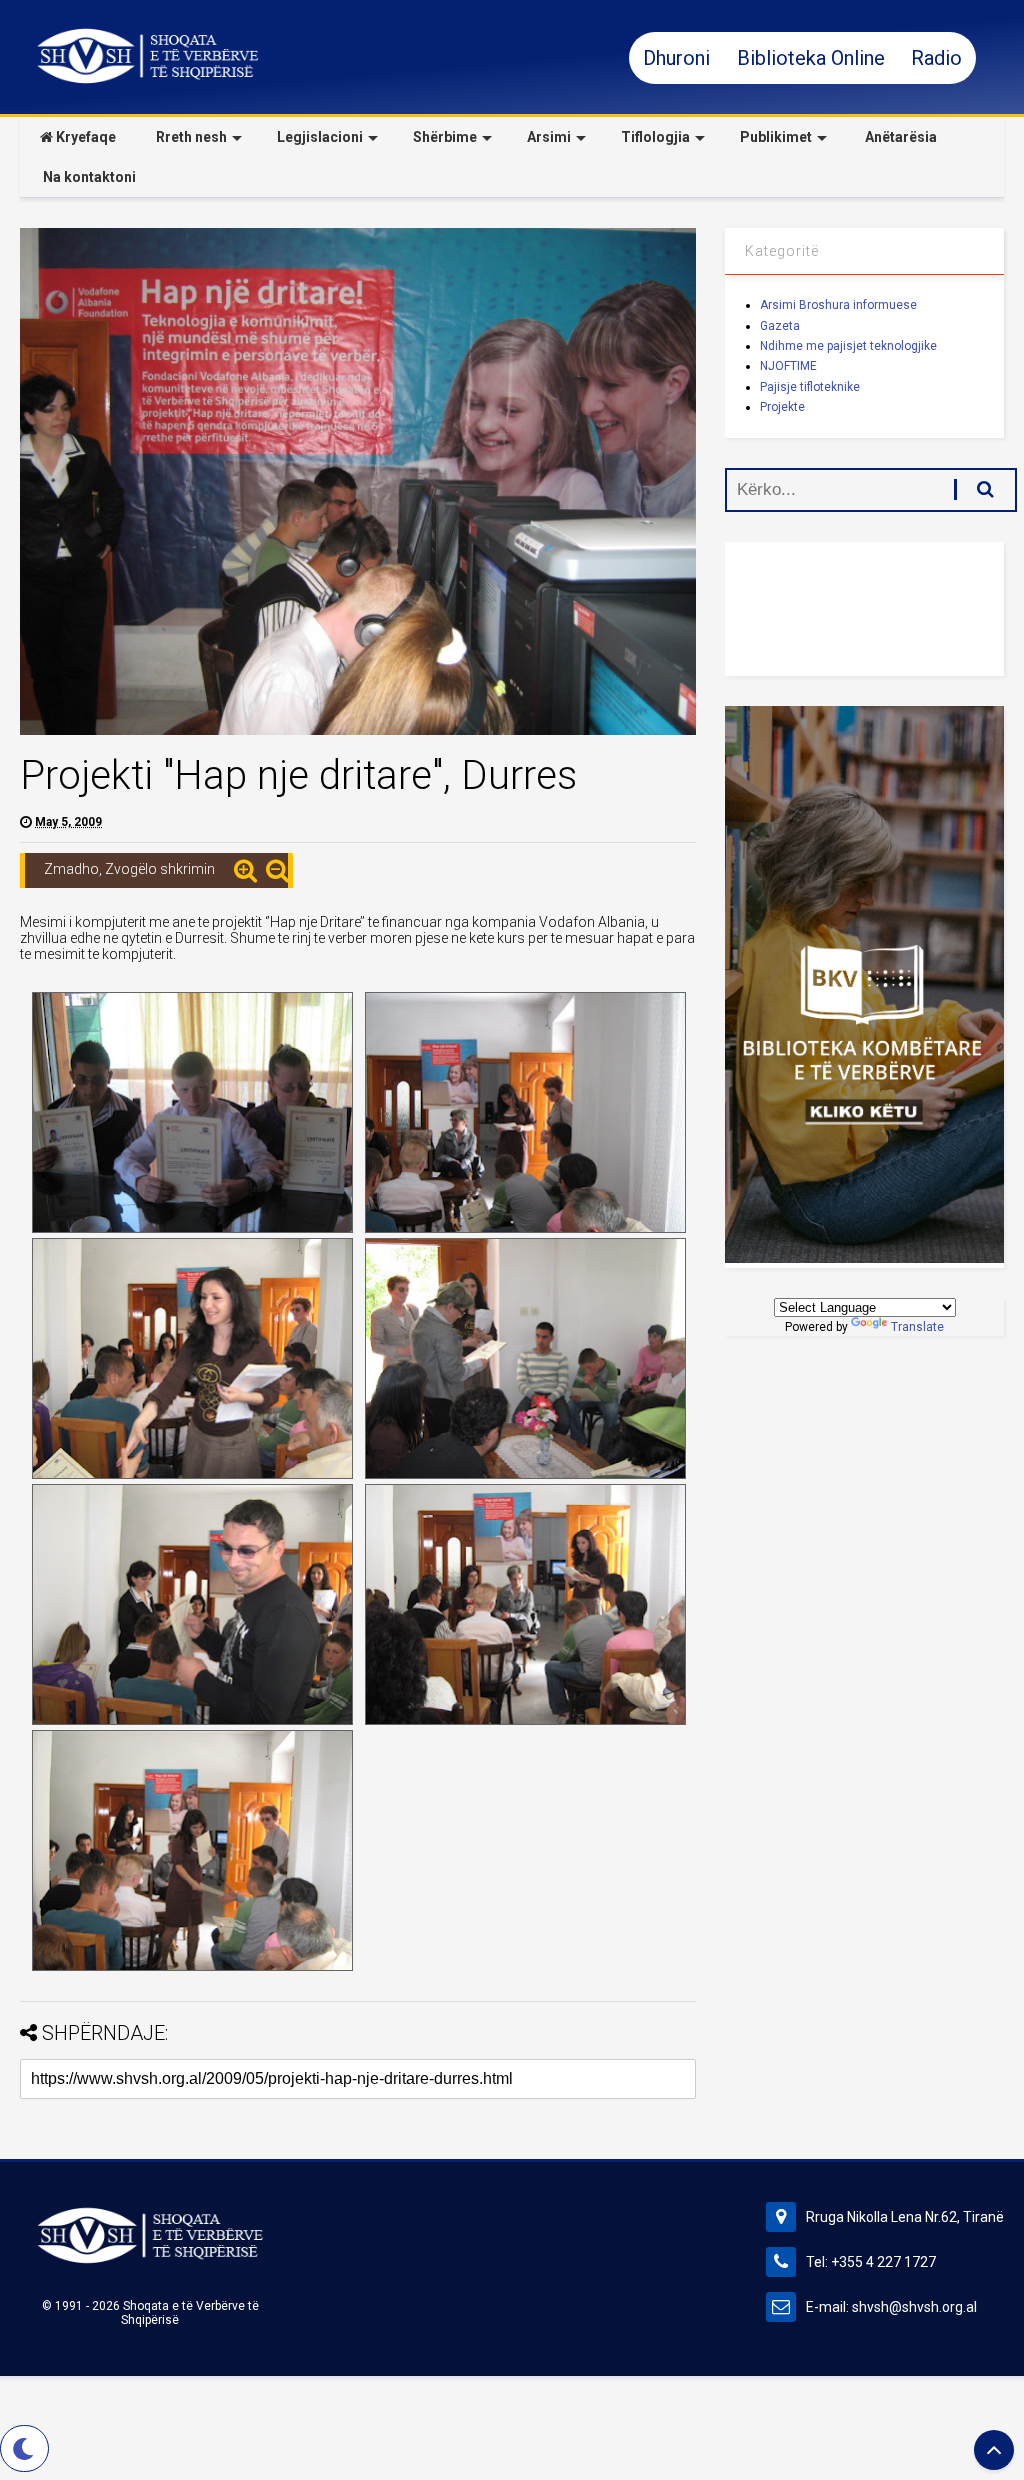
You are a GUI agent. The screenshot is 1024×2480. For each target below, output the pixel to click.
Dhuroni (679, 58)
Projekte (782, 407)
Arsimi (549, 137)
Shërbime (445, 137)
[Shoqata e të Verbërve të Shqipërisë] (148, 80)
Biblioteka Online (813, 58)
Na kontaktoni (88, 177)
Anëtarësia (899, 137)
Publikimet (776, 137)
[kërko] (974, 489)
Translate (917, 1327)
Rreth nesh (191, 137)
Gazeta (780, 326)
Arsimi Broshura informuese (838, 305)
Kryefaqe (84, 137)
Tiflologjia (655, 137)
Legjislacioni (320, 137)
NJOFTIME (788, 366)
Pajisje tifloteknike (810, 387)
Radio (936, 58)
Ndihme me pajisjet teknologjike (848, 346)
